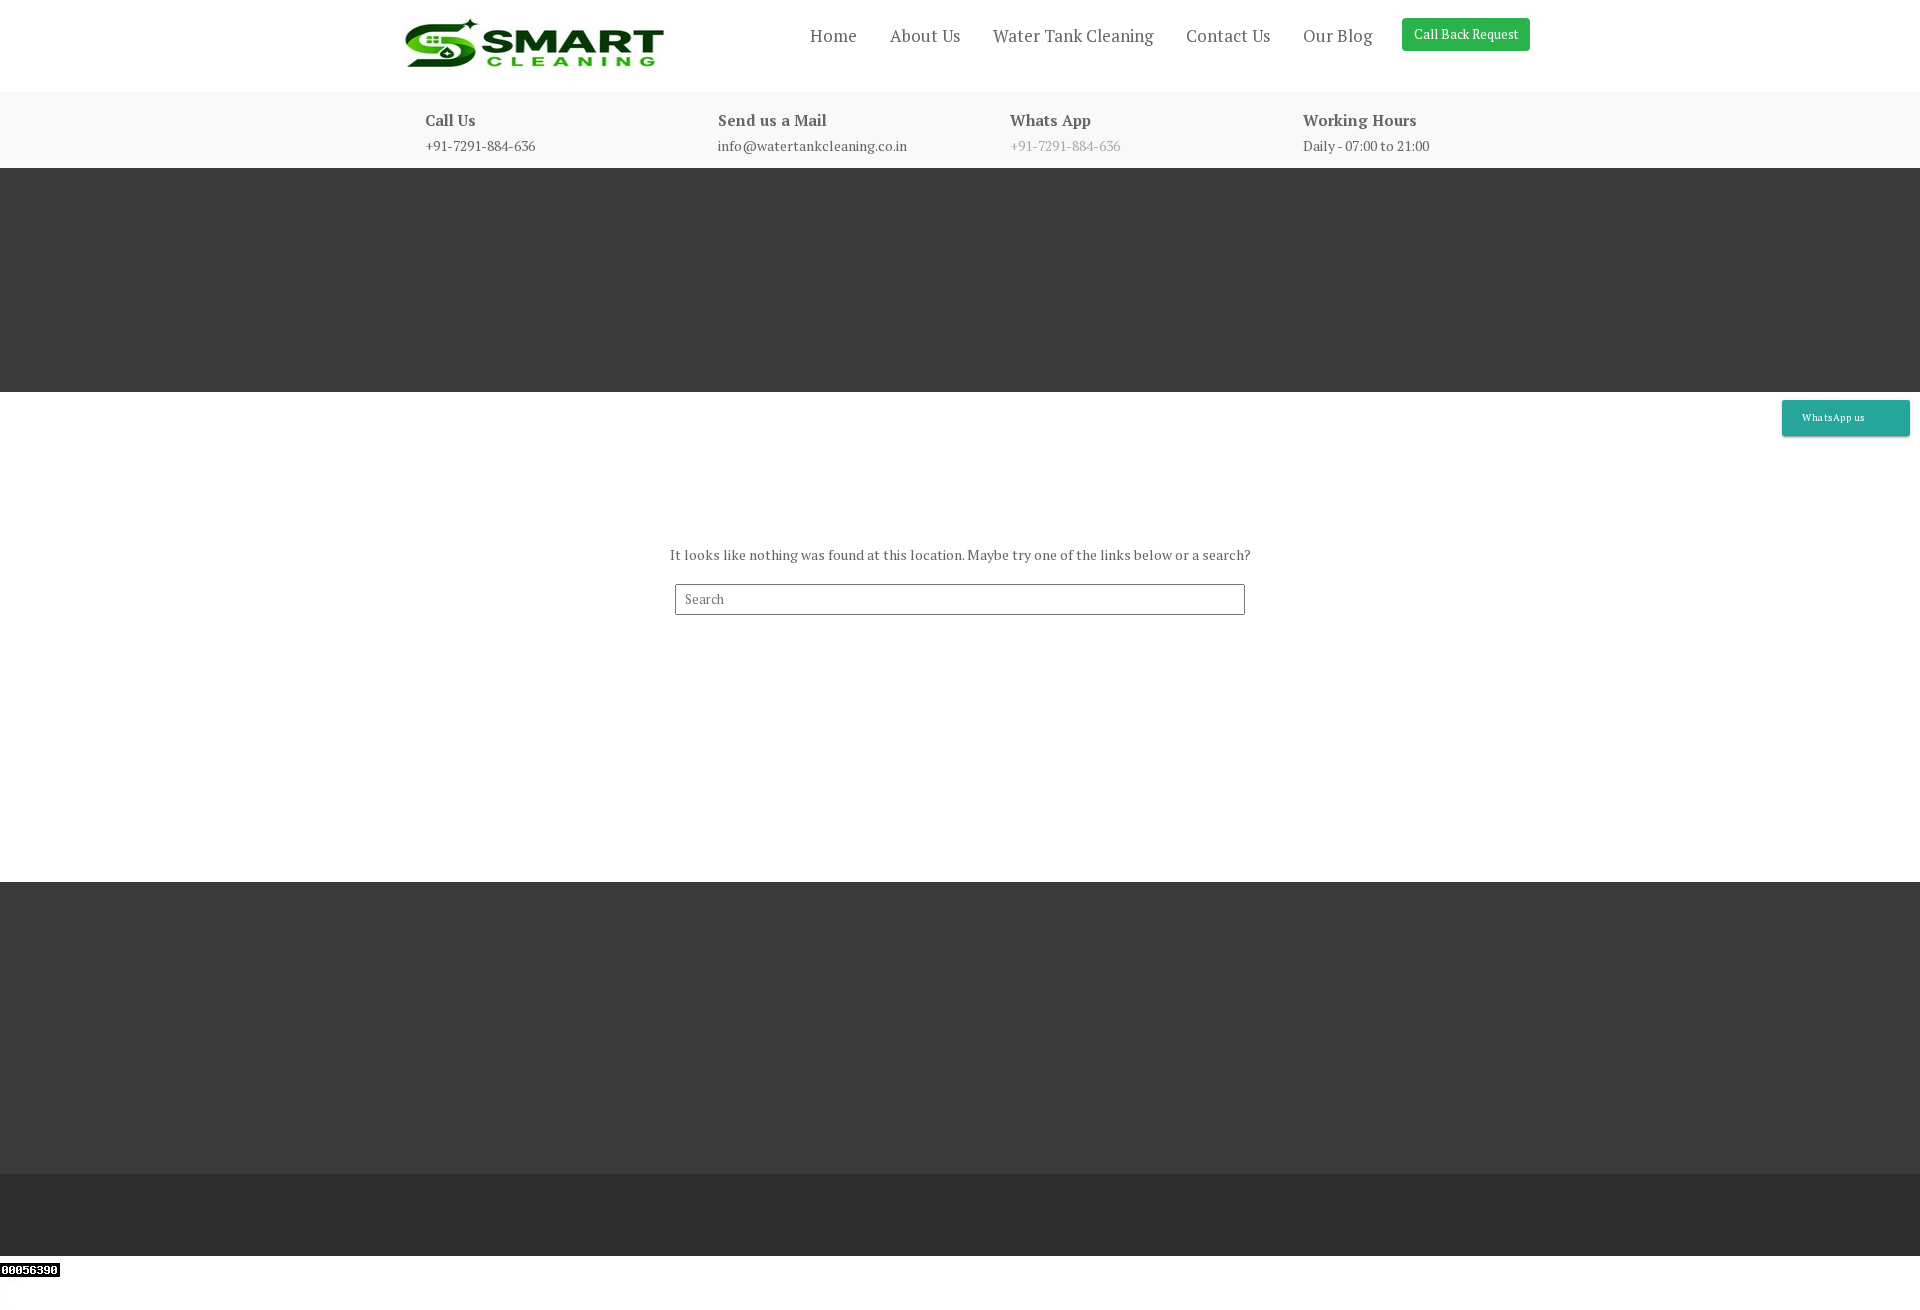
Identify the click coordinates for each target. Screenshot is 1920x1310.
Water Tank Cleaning (1073, 35)
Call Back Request (1466, 34)
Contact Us (1228, 35)
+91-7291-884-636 (1065, 145)
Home (833, 35)
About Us (925, 35)
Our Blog (1337, 35)
